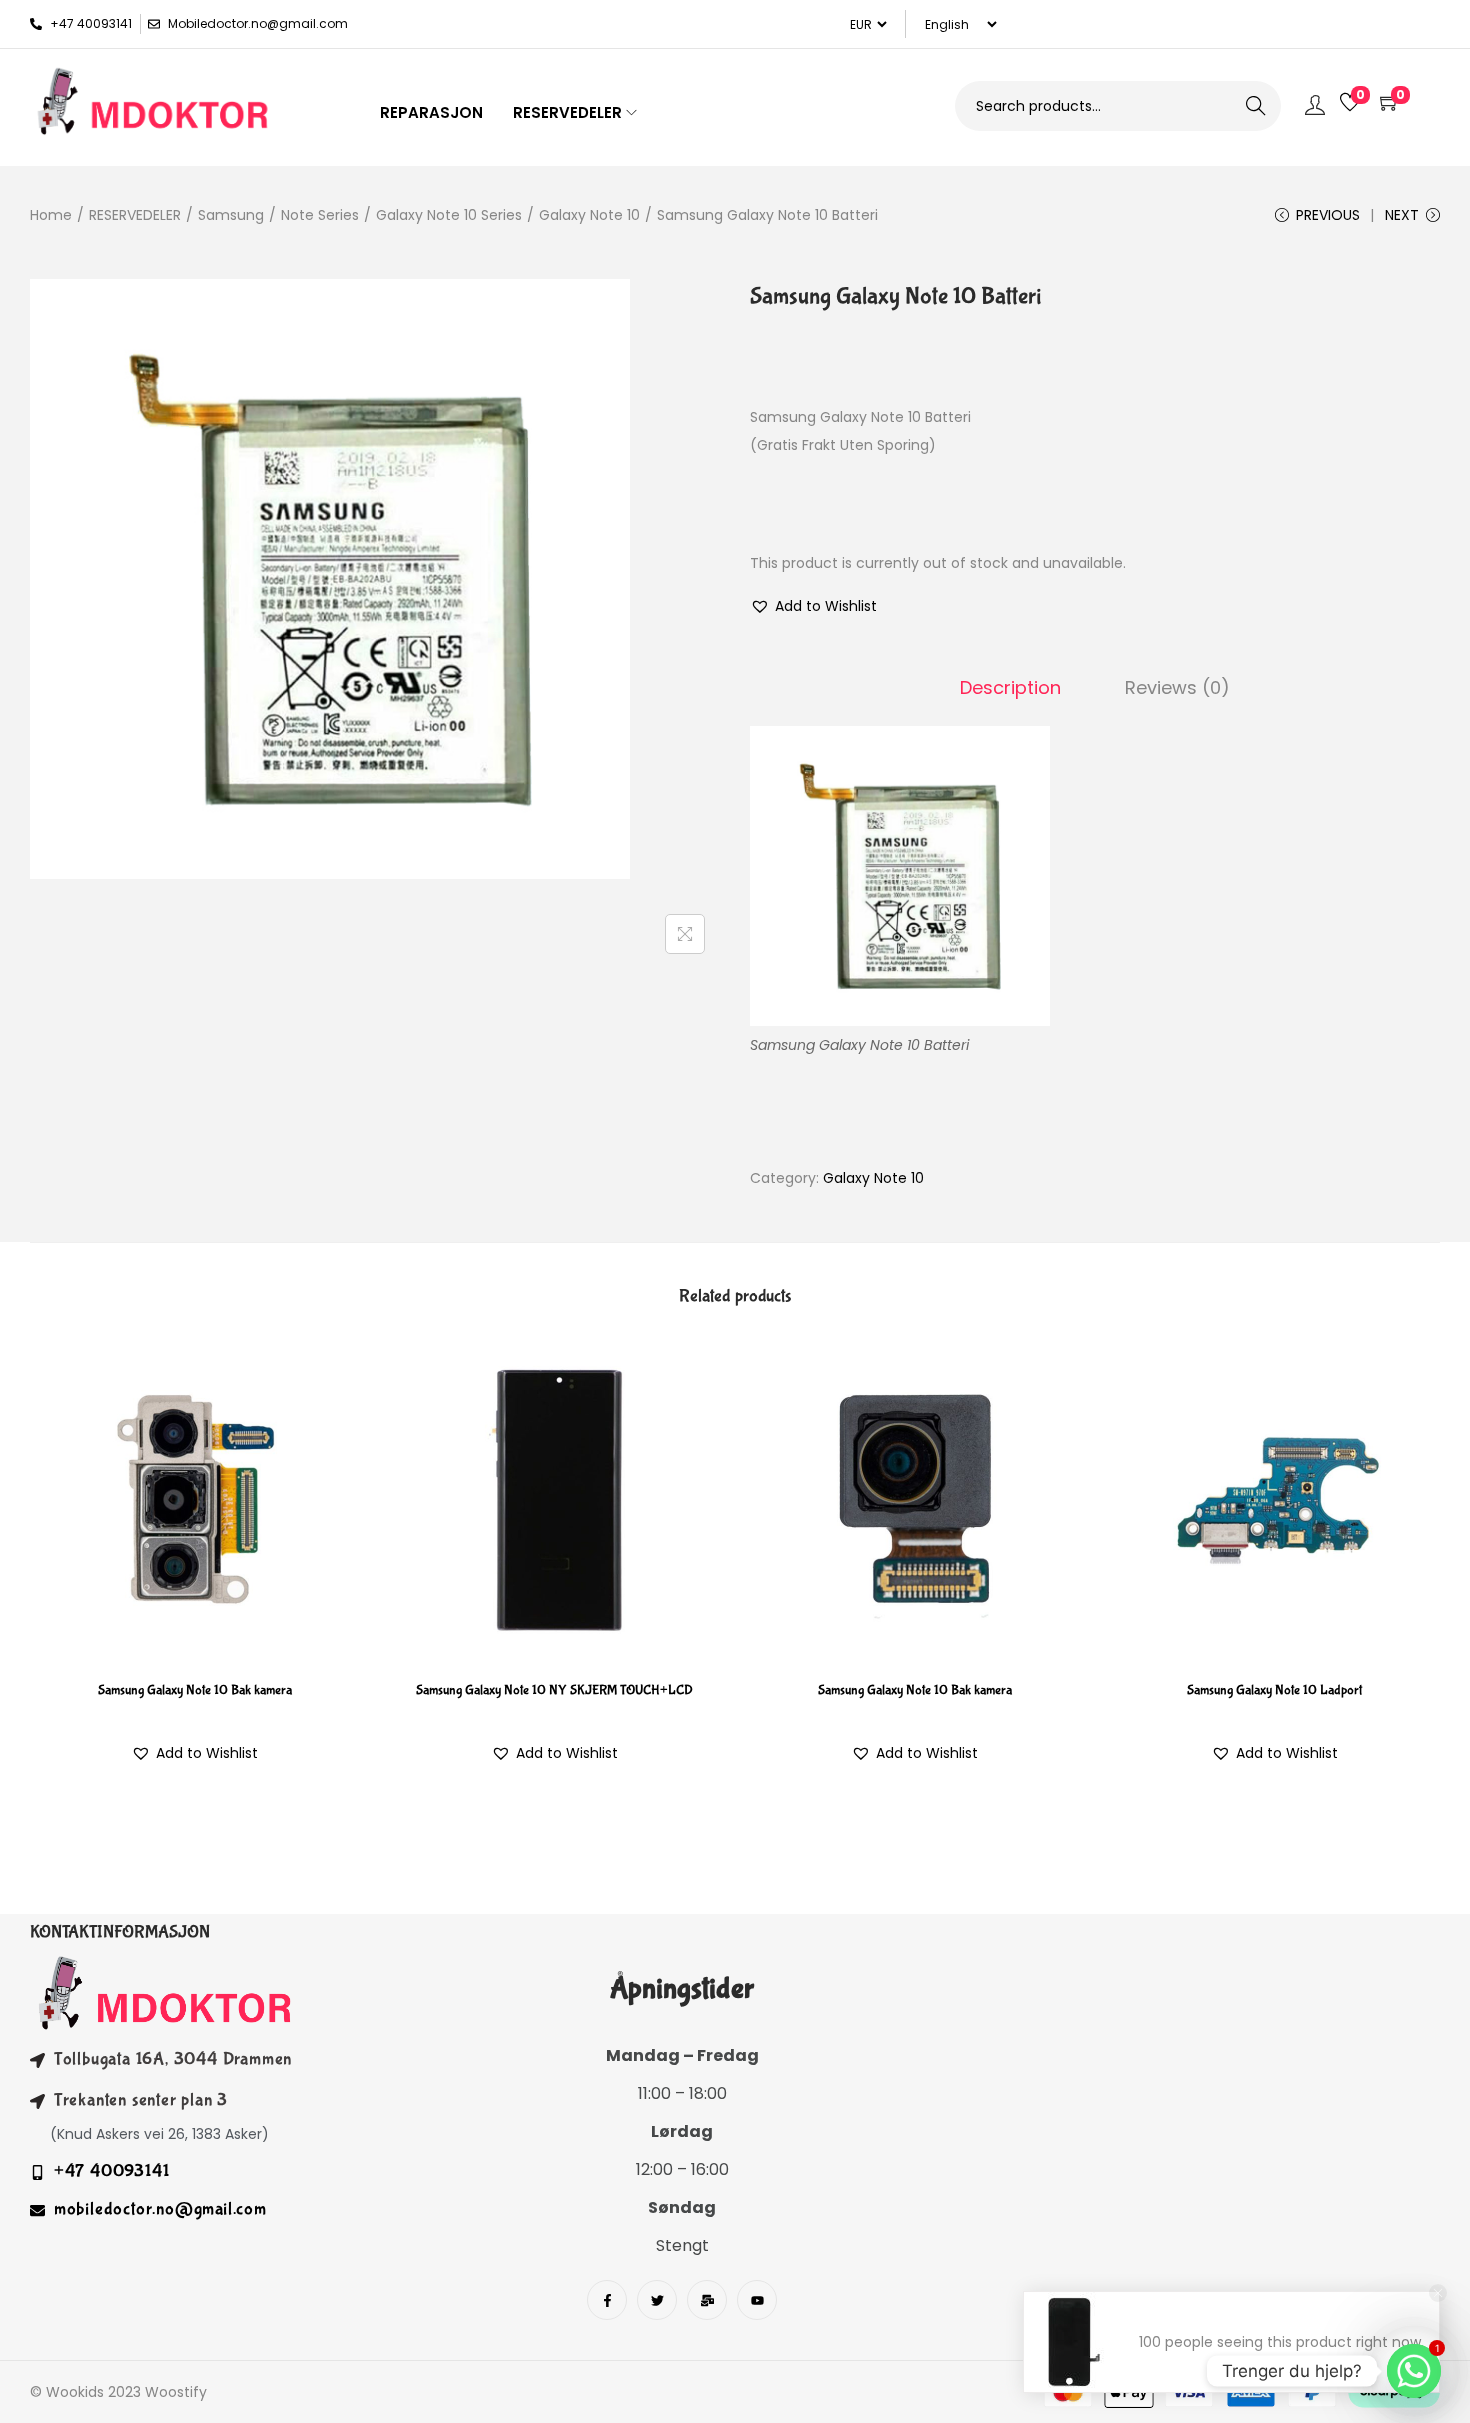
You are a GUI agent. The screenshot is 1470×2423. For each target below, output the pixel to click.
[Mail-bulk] (707, 2300)
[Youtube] (757, 2300)
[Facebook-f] (607, 2300)
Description (1010, 687)
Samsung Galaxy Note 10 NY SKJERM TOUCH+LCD (554, 1690)
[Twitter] (657, 2300)
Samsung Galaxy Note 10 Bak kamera (195, 1690)
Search (1255, 106)
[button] (813, 606)
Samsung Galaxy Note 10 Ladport (1274, 1690)
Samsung (231, 215)
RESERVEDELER (135, 215)
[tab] (1010, 688)
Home (51, 215)
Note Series (320, 215)
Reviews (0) (1177, 687)
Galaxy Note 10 (589, 215)
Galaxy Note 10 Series (449, 215)
